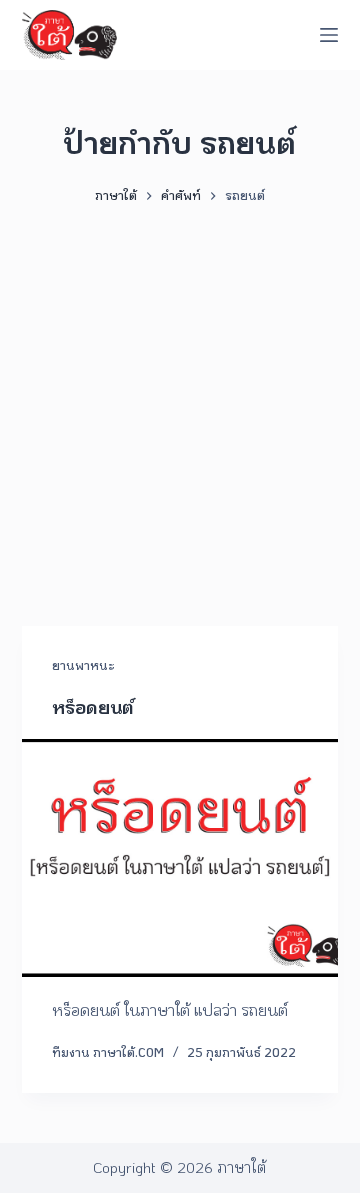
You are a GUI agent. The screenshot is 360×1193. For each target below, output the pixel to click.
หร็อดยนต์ (93, 707)
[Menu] (329, 35)
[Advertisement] (180, 406)
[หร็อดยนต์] (180, 858)
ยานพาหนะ (83, 665)
